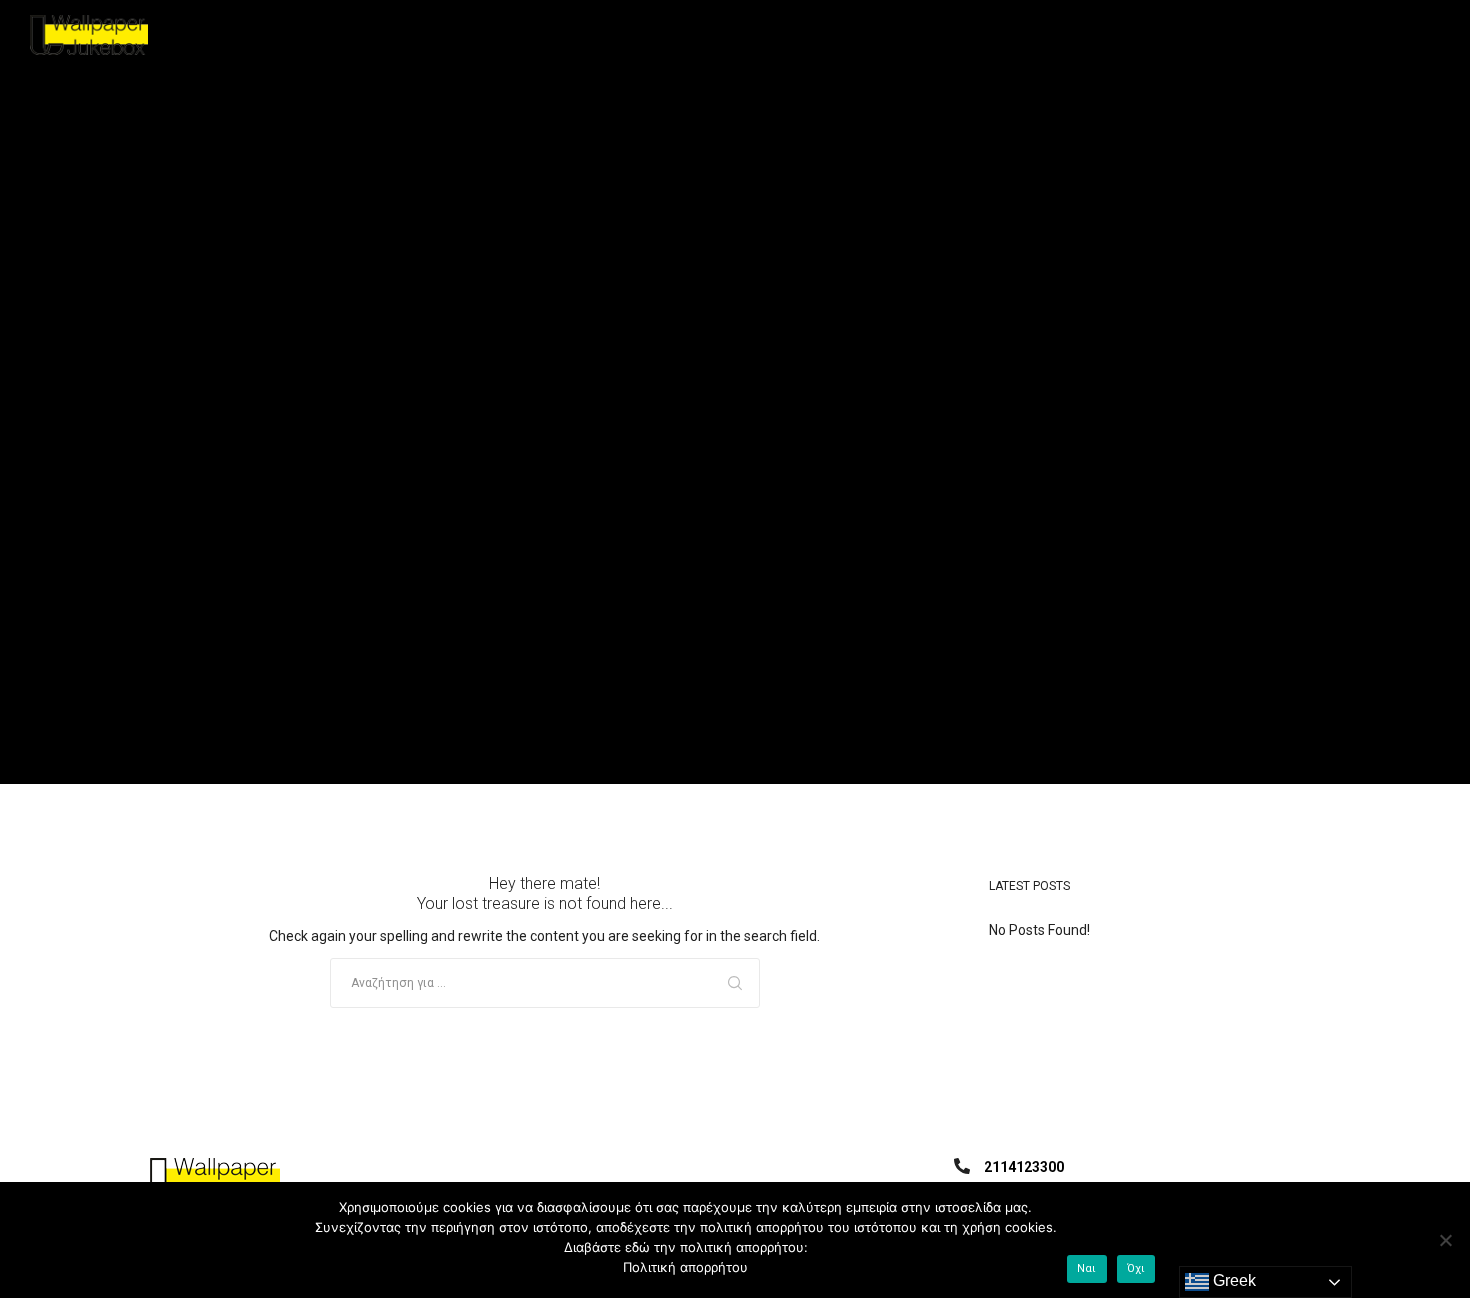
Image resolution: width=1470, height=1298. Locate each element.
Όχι (1136, 1268)
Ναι (1087, 1268)
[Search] (735, 983)
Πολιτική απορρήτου (685, 1267)
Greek (1232, 1280)
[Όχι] (1445, 1240)
